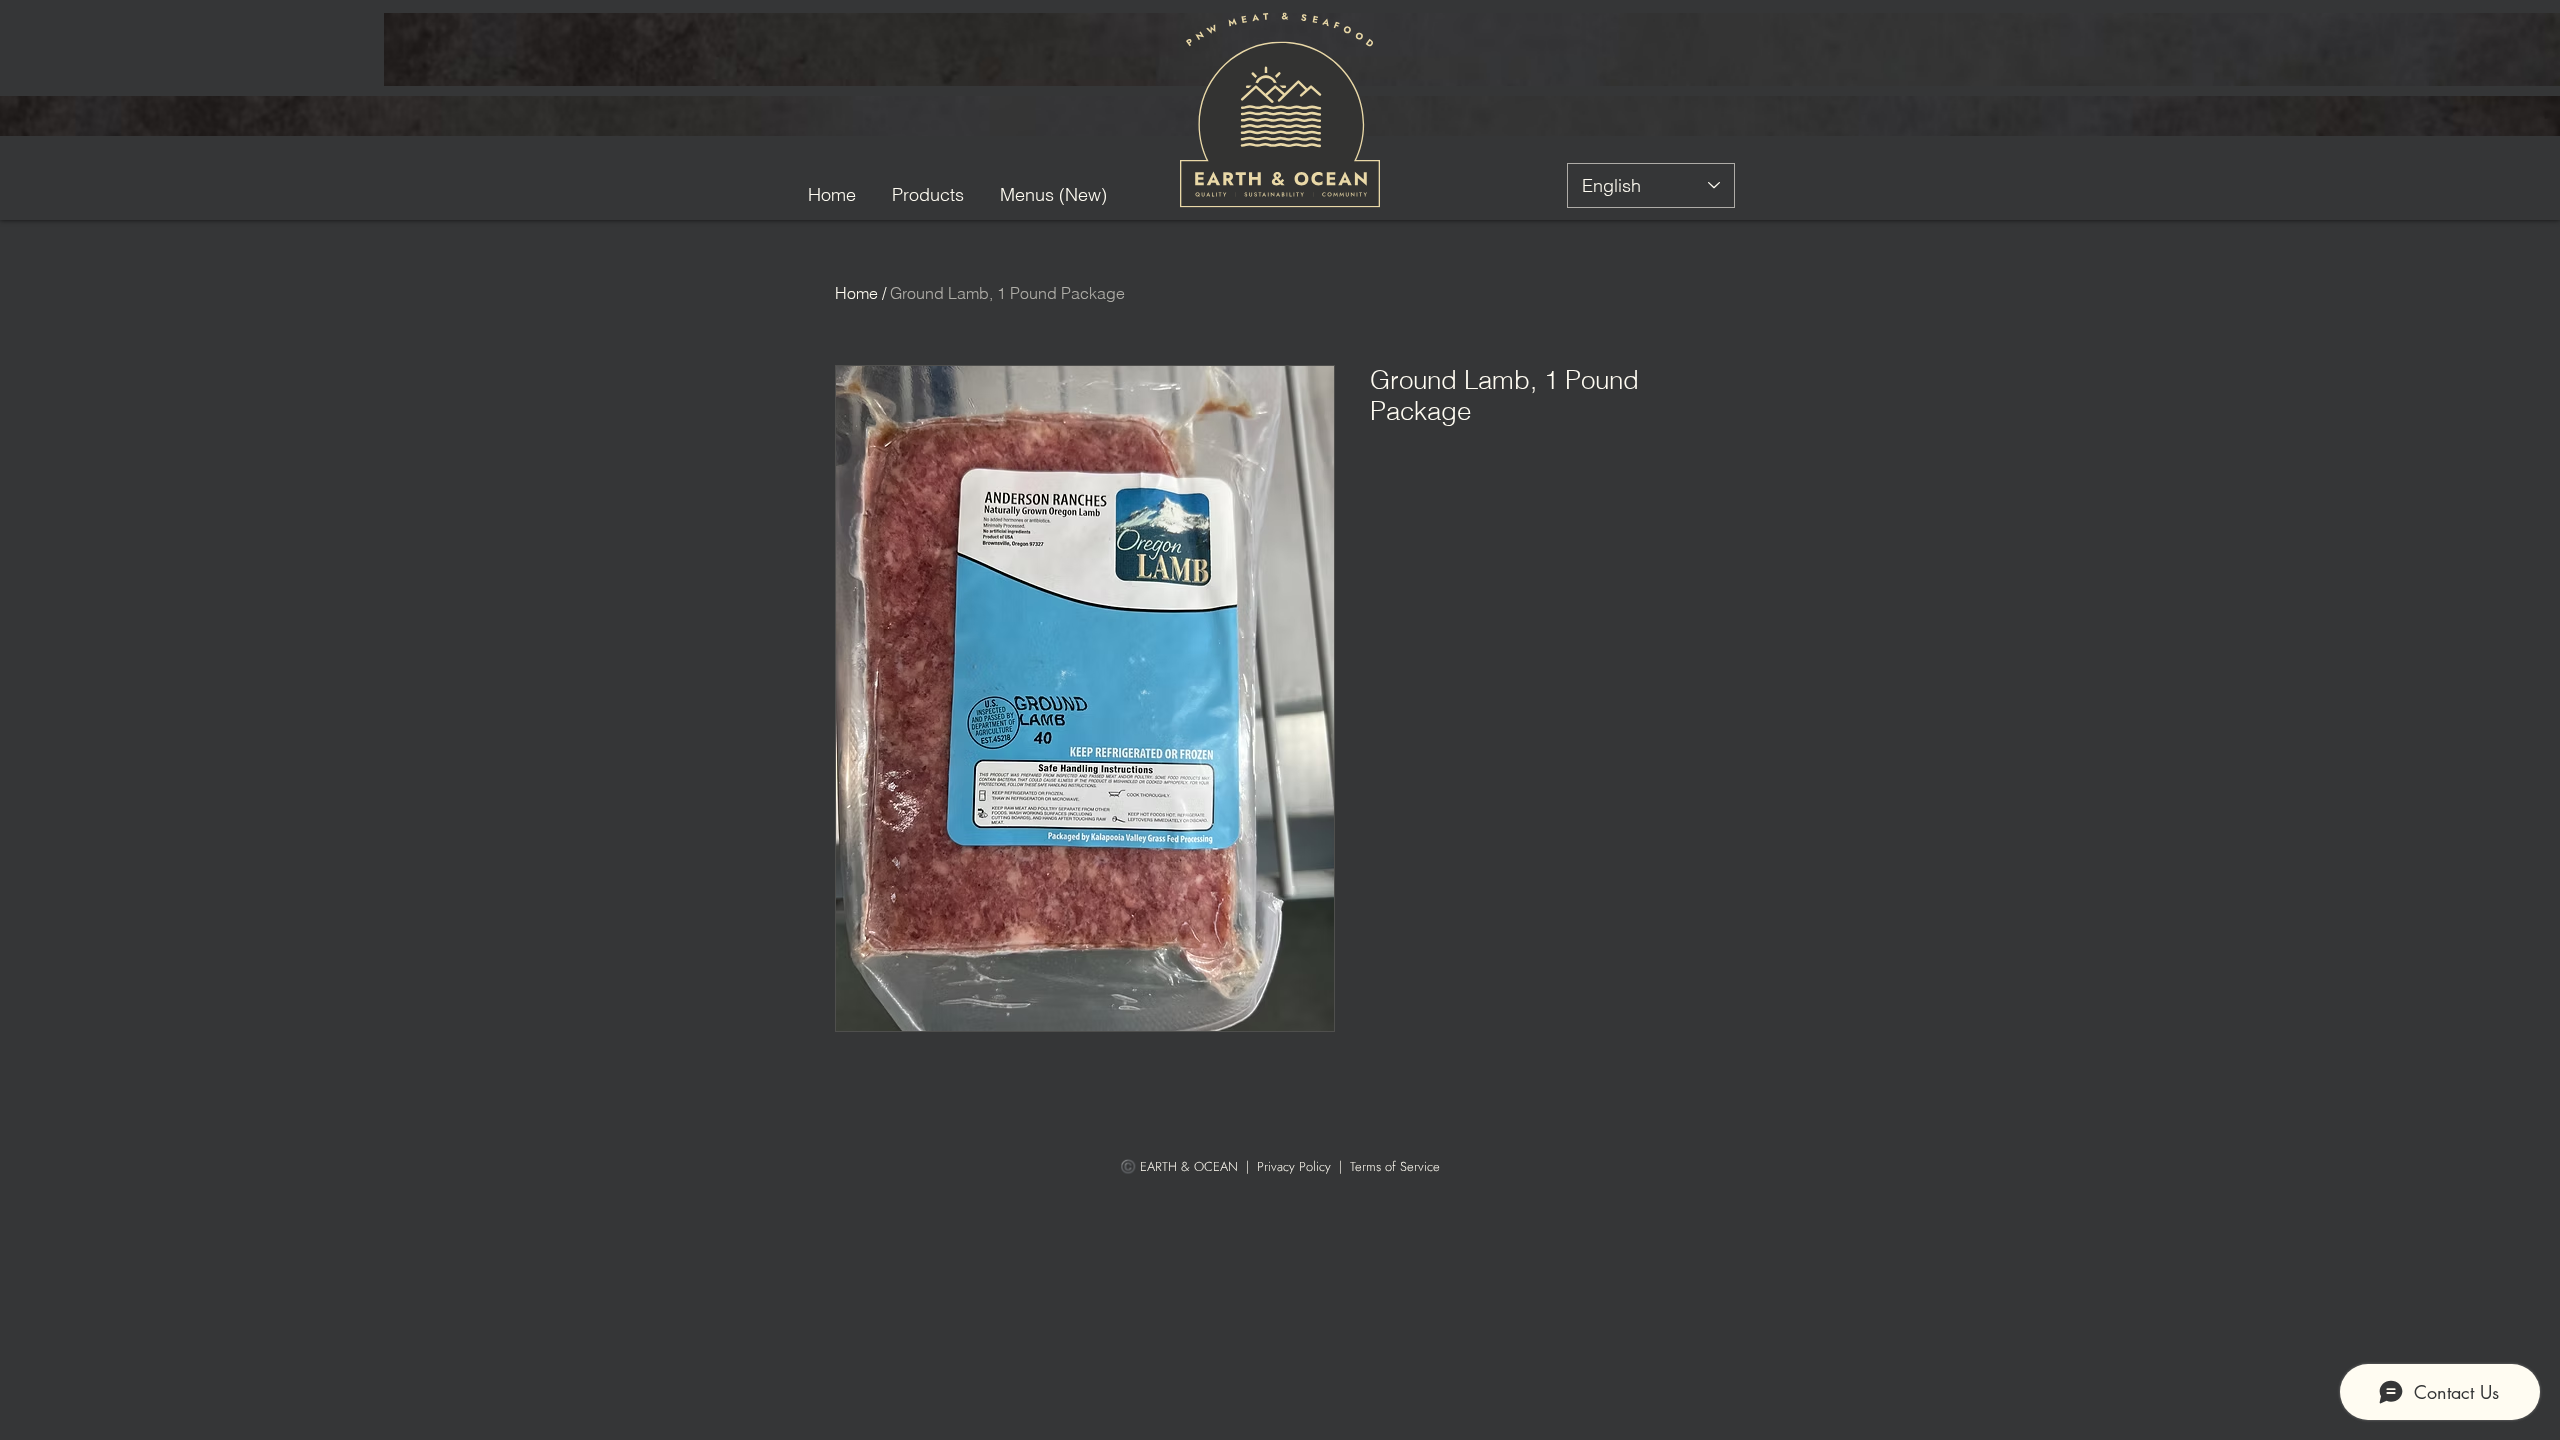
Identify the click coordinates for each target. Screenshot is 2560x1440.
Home (856, 293)
